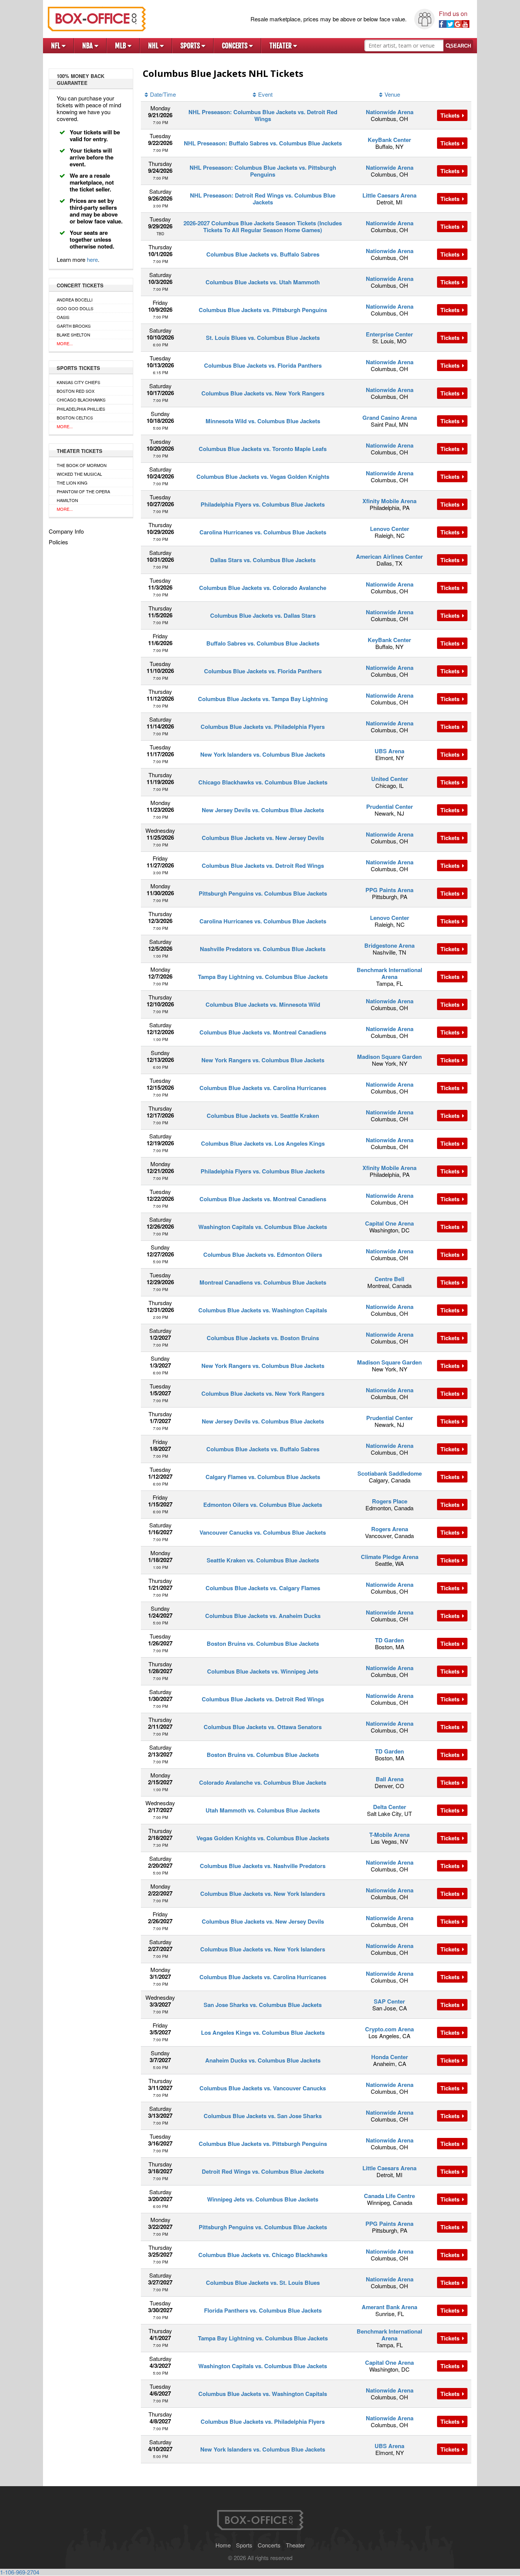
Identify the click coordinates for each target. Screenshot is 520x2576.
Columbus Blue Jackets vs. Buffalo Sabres (263, 254)
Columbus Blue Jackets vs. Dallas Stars (263, 615)
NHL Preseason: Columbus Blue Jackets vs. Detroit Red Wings (263, 115)
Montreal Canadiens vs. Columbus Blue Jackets (263, 1282)
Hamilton (67, 500)
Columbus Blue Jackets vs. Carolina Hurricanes (263, 1088)
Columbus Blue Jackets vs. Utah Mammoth (263, 282)
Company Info (66, 531)
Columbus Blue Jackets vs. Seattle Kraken (263, 1116)
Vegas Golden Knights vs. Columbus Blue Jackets (263, 1838)
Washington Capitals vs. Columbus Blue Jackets (263, 1227)
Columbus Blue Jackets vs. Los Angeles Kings (263, 1143)
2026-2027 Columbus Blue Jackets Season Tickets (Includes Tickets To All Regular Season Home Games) (263, 226)
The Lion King (72, 483)
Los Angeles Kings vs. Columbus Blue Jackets (263, 2032)
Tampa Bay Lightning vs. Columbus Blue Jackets (263, 977)
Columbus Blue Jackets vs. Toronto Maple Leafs (263, 449)
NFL (56, 46)
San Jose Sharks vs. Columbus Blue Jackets (263, 2005)
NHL (154, 46)
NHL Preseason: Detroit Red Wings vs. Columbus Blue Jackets (263, 199)
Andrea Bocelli (75, 300)
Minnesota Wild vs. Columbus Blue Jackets (263, 421)
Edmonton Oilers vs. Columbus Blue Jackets (263, 1505)
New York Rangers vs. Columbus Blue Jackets (263, 1060)
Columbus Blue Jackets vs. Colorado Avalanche (263, 588)
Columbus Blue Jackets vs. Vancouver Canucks (263, 2088)
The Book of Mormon (82, 465)
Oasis (63, 317)
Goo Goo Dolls (75, 308)
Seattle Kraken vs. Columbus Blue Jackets (263, 1560)
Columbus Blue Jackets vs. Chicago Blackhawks (263, 2255)
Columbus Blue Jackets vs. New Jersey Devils (263, 838)
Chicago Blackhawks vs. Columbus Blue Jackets (263, 782)
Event (265, 94)
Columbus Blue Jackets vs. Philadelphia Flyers (263, 727)
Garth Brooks (74, 326)
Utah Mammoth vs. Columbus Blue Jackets (263, 1810)
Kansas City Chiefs (78, 382)
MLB (121, 46)
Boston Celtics (75, 418)
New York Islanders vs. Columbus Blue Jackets (263, 754)
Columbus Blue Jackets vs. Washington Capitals (263, 1310)
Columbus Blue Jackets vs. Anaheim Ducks (263, 1616)
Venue (392, 94)
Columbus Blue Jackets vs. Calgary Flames (263, 1588)
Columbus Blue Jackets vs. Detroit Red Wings (263, 866)
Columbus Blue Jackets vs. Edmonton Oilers (263, 1255)
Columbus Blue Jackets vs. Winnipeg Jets (263, 1671)
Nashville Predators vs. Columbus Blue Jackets (263, 949)
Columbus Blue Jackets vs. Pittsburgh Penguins (263, 310)
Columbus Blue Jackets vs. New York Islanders (263, 1894)
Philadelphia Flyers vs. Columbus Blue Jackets (263, 504)
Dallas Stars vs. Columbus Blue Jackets (263, 560)
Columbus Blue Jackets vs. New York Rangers (263, 393)
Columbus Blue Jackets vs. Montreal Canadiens (263, 1032)
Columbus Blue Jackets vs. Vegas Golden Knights (263, 477)
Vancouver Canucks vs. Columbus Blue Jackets (263, 1532)
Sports (191, 46)
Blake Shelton (73, 335)
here (92, 259)
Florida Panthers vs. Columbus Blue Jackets (263, 2310)
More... (65, 343)
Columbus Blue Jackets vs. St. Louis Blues (263, 2283)
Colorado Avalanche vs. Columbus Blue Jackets (263, 1782)
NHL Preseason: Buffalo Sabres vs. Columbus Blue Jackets (263, 143)
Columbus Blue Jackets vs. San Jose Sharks (263, 2116)
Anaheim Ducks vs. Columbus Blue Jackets (263, 2060)
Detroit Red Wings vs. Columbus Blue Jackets (263, 2171)
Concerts (235, 46)
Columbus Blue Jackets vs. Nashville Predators (263, 1866)
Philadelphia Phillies (81, 409)
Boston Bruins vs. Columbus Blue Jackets (263, 1643)
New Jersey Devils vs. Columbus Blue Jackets (263, 810)
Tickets (451, 115)
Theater (281, 46)
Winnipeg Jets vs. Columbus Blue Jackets (263, 2199)
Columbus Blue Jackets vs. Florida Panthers (263, 365)
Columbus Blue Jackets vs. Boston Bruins (263, 1338)
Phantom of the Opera (83, 491)
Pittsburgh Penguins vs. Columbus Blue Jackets (263, 893)
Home (223, 2545)
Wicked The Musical (79, 474)
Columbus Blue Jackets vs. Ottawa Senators (263, 1727)
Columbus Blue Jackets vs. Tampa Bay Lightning (263, 699)
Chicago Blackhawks (81, 400)
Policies (58, 542)
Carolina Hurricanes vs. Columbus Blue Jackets (263, 532)
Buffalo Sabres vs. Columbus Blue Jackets (263, 643)
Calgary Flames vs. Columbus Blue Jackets (263, 1477)
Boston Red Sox (76, 391)
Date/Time (163, 94)
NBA (88, 46)
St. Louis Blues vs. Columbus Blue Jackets (263, 338)
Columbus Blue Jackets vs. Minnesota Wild (263, 1004)
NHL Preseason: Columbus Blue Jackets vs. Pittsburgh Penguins (263, 171)
